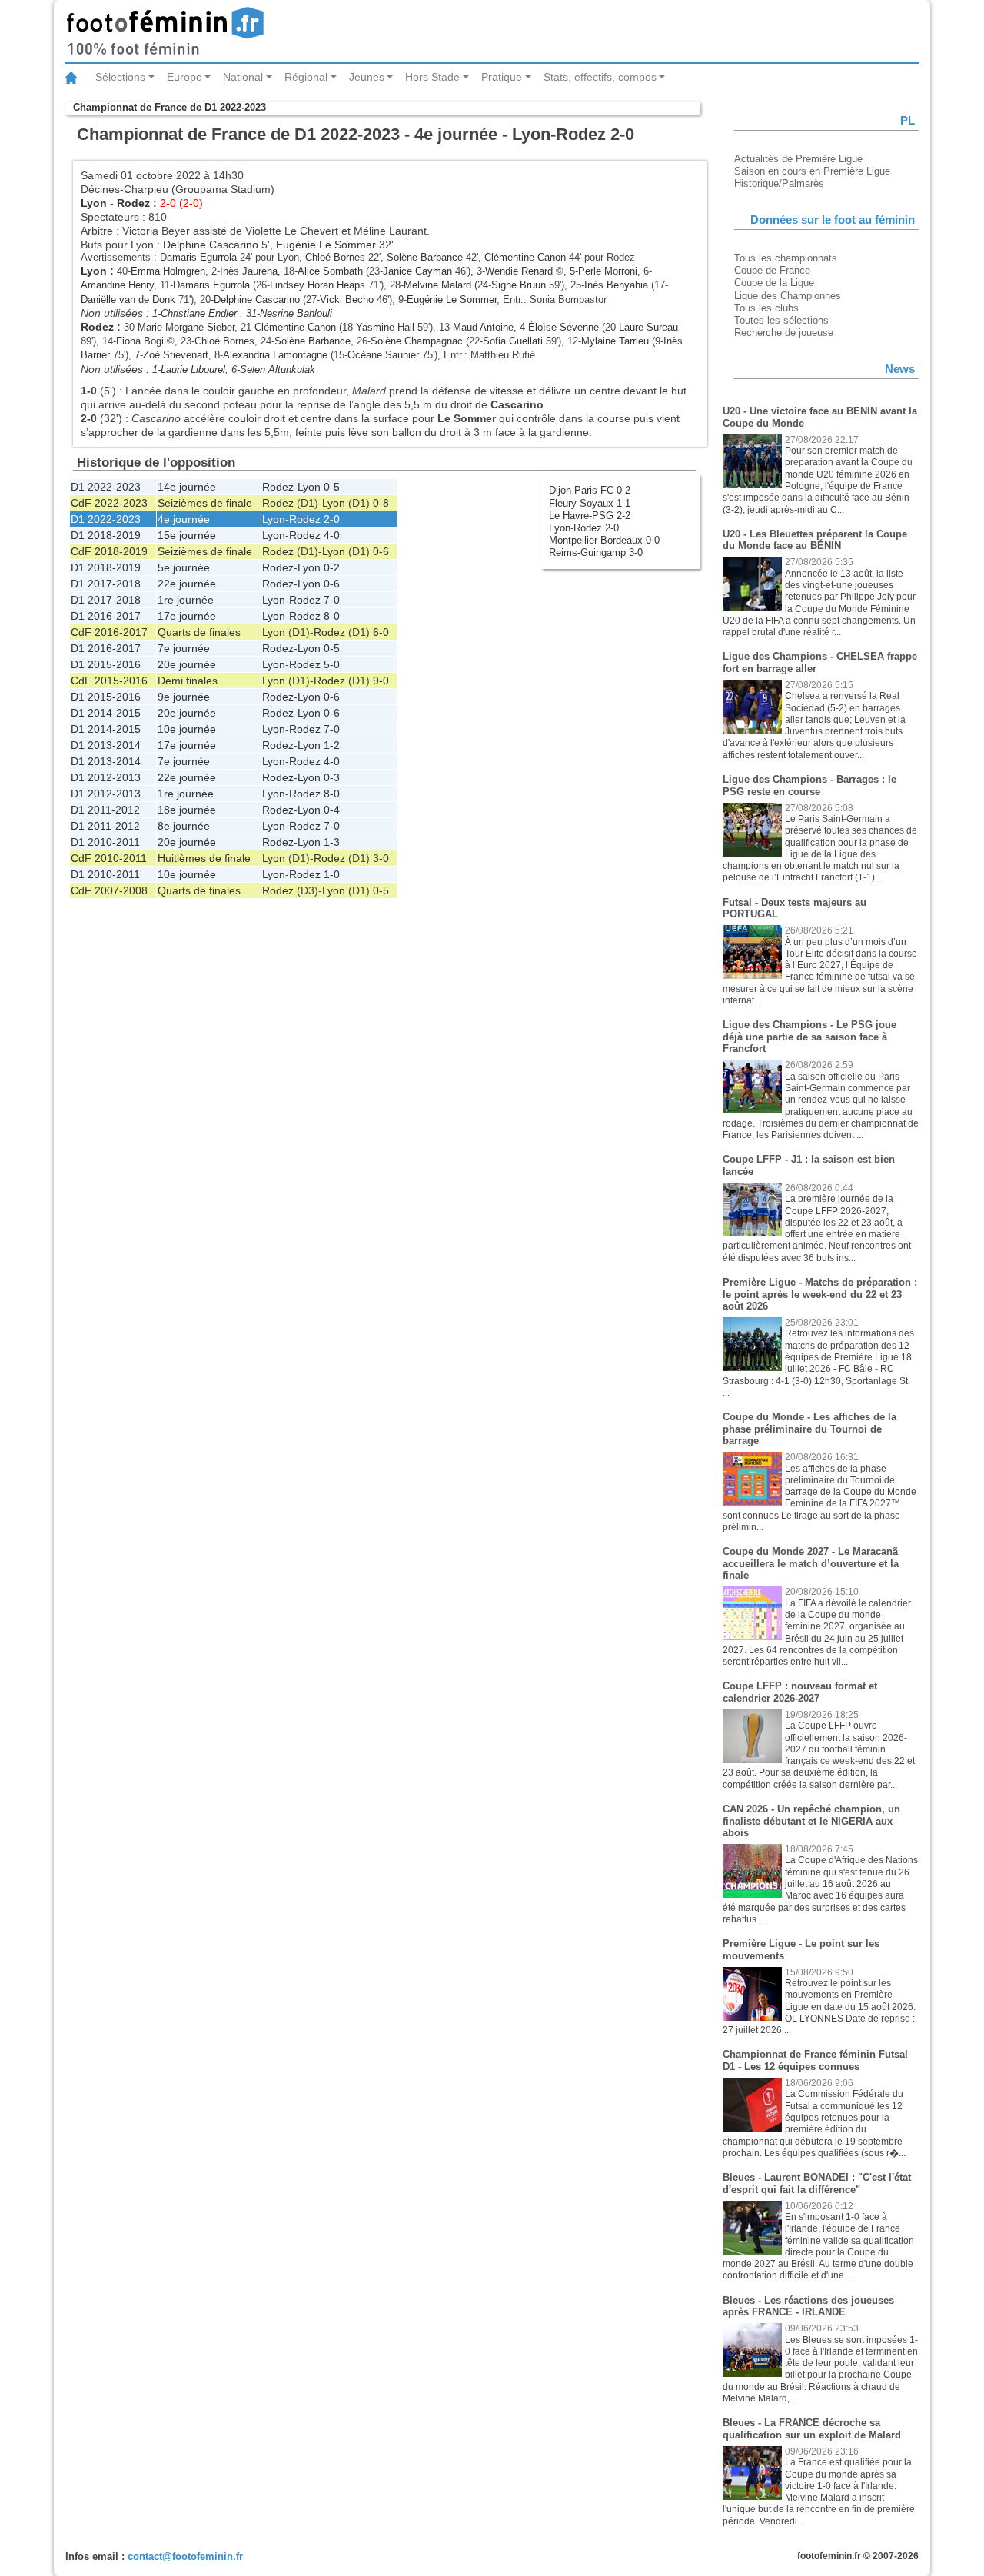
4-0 (332, 535)
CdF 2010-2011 (109, 858)
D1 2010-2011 (105, 842)
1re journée (186, 600)
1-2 (332, 745)
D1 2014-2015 (106, 713)
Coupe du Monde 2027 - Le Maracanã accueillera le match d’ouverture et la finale (811, 1563)
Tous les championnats (786, 258)
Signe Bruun (519, 285)
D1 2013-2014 (106, 745)
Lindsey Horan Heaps (317, 285)
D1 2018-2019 (106, 535)
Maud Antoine (483, 327)
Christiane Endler (200, 313)
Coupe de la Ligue (774, 283)
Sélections (120, 77)
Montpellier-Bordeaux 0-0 (604, 540)
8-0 (332, 616)
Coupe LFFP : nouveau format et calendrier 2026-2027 (800, 1692)
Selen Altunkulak (278, 369)
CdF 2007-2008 (109, 890)
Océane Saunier (383, 355)
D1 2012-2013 (106, 777)
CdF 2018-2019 (109, 551)
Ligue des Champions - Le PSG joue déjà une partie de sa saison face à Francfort (809, 1037)
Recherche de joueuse (784, 333)
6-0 (381, 632)
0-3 (332, 777)
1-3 (332, 842)
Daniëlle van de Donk (128, 300)
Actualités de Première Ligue (798, 159)
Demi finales (188, 681)
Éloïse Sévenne (563, 327)
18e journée (187, 810)
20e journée (187, 664)
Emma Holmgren (168, 271)
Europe (184, 77)
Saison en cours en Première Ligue (812, 171)
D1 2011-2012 (105, 810)
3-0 (381, 858)
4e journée (184, 519)
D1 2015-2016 (106, 664)
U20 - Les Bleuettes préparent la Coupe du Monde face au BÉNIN (815, 540)
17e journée (187, 616)
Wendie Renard (519, 271)
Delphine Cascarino (211, 245)
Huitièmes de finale (204, 858)
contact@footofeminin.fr (185, 2556)
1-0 (332, 874)
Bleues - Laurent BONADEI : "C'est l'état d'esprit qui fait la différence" (817, 2183)
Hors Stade (432, 77)
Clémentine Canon (525, 257)
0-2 (332, 567)
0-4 (332, 810)
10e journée (187, 729)
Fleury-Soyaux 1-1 (590, 503)
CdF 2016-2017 (109, 632)
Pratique (502, 77)
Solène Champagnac (417, 341)
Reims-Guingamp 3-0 (596, 552)
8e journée (184, 826)
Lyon (94, 203)
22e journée (187, 584)
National (243, 77)
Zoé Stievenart (176, 355)
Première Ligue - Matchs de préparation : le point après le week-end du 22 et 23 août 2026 (820, 1294)
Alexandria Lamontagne (275, 355)
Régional (306, 77)
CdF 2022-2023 (109, 503)
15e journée (187, 535)
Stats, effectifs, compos (600, 77)
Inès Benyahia (616, 285)
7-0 (332, 600)
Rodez (133, 203)
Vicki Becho (347, 300)
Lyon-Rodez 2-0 (584, 528)
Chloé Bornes (335, 257)
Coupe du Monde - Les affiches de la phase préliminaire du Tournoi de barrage (809, 1429)
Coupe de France (772, 270)
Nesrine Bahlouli (296, 313)
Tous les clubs (766, 308)
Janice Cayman (417, 271)
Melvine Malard (437, 285)
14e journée (187, 487)
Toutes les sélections (781, 320)
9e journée (184, 697)
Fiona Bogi (140, 341)
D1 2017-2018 (106, 584)
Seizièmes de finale (205, 503)
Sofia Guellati (513, 341)
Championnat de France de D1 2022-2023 (170, 107)
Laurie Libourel (193, 369)
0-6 (381, 551)
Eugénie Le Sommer (326, 245)
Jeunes (367, 77)
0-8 (381, 503)
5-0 (332, 664)
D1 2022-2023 (106, 487)
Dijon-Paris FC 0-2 (590, 490)
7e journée (184, 648)
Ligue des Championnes (788, 296)
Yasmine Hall (385, 327)
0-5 (332, 487)
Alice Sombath (330, 271)
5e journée (184, 567)
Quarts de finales (199, 632)
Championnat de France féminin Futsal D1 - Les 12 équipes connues (815, 2060)
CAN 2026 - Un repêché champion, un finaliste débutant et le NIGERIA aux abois (811, 1821)
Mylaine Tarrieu (615, 341)
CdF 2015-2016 (109, 681)
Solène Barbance (425, 257)
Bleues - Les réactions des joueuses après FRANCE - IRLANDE (808, 2306)
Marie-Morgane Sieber (186, 327)
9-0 (381, 681)
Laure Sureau (648, 327)
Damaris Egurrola (198, 257)
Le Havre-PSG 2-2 (590, 516)
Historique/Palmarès (779, 183)
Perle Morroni (608, 271)
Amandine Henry (117, 285)
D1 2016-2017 (106, 616)
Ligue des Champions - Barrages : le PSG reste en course (809, 785)
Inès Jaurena (249, 271)
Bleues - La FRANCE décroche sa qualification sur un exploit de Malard (812, 2429)
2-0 (332, 519)
